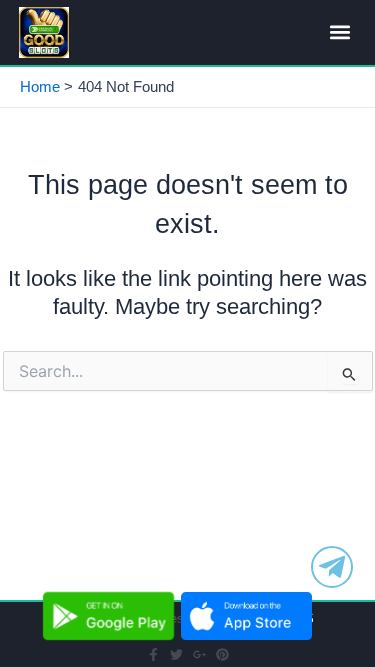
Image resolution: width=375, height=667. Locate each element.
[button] (339, 32)
